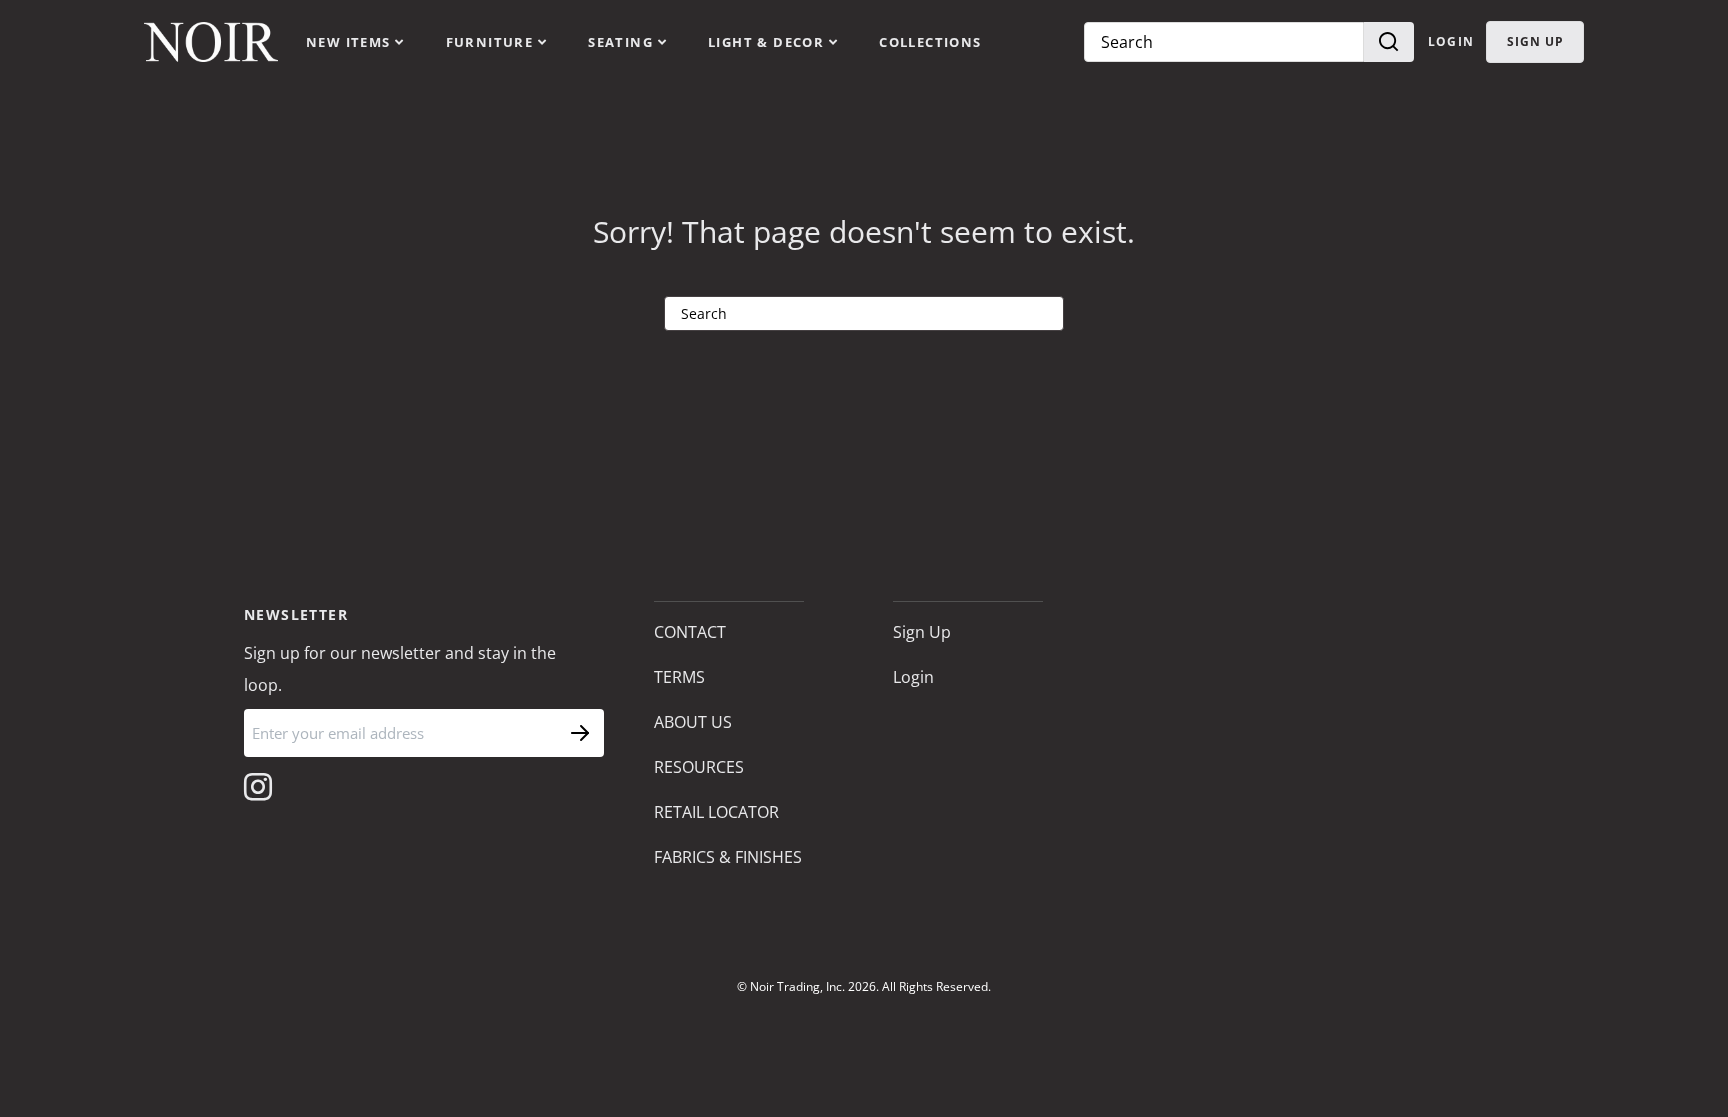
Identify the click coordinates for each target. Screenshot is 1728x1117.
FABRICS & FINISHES (728, 857)
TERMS (679, 677)
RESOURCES (699, 767)
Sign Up (922, 632)
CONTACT (690, 632)
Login (1451, 41)
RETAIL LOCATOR (716, 812)
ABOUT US (693, 722)
